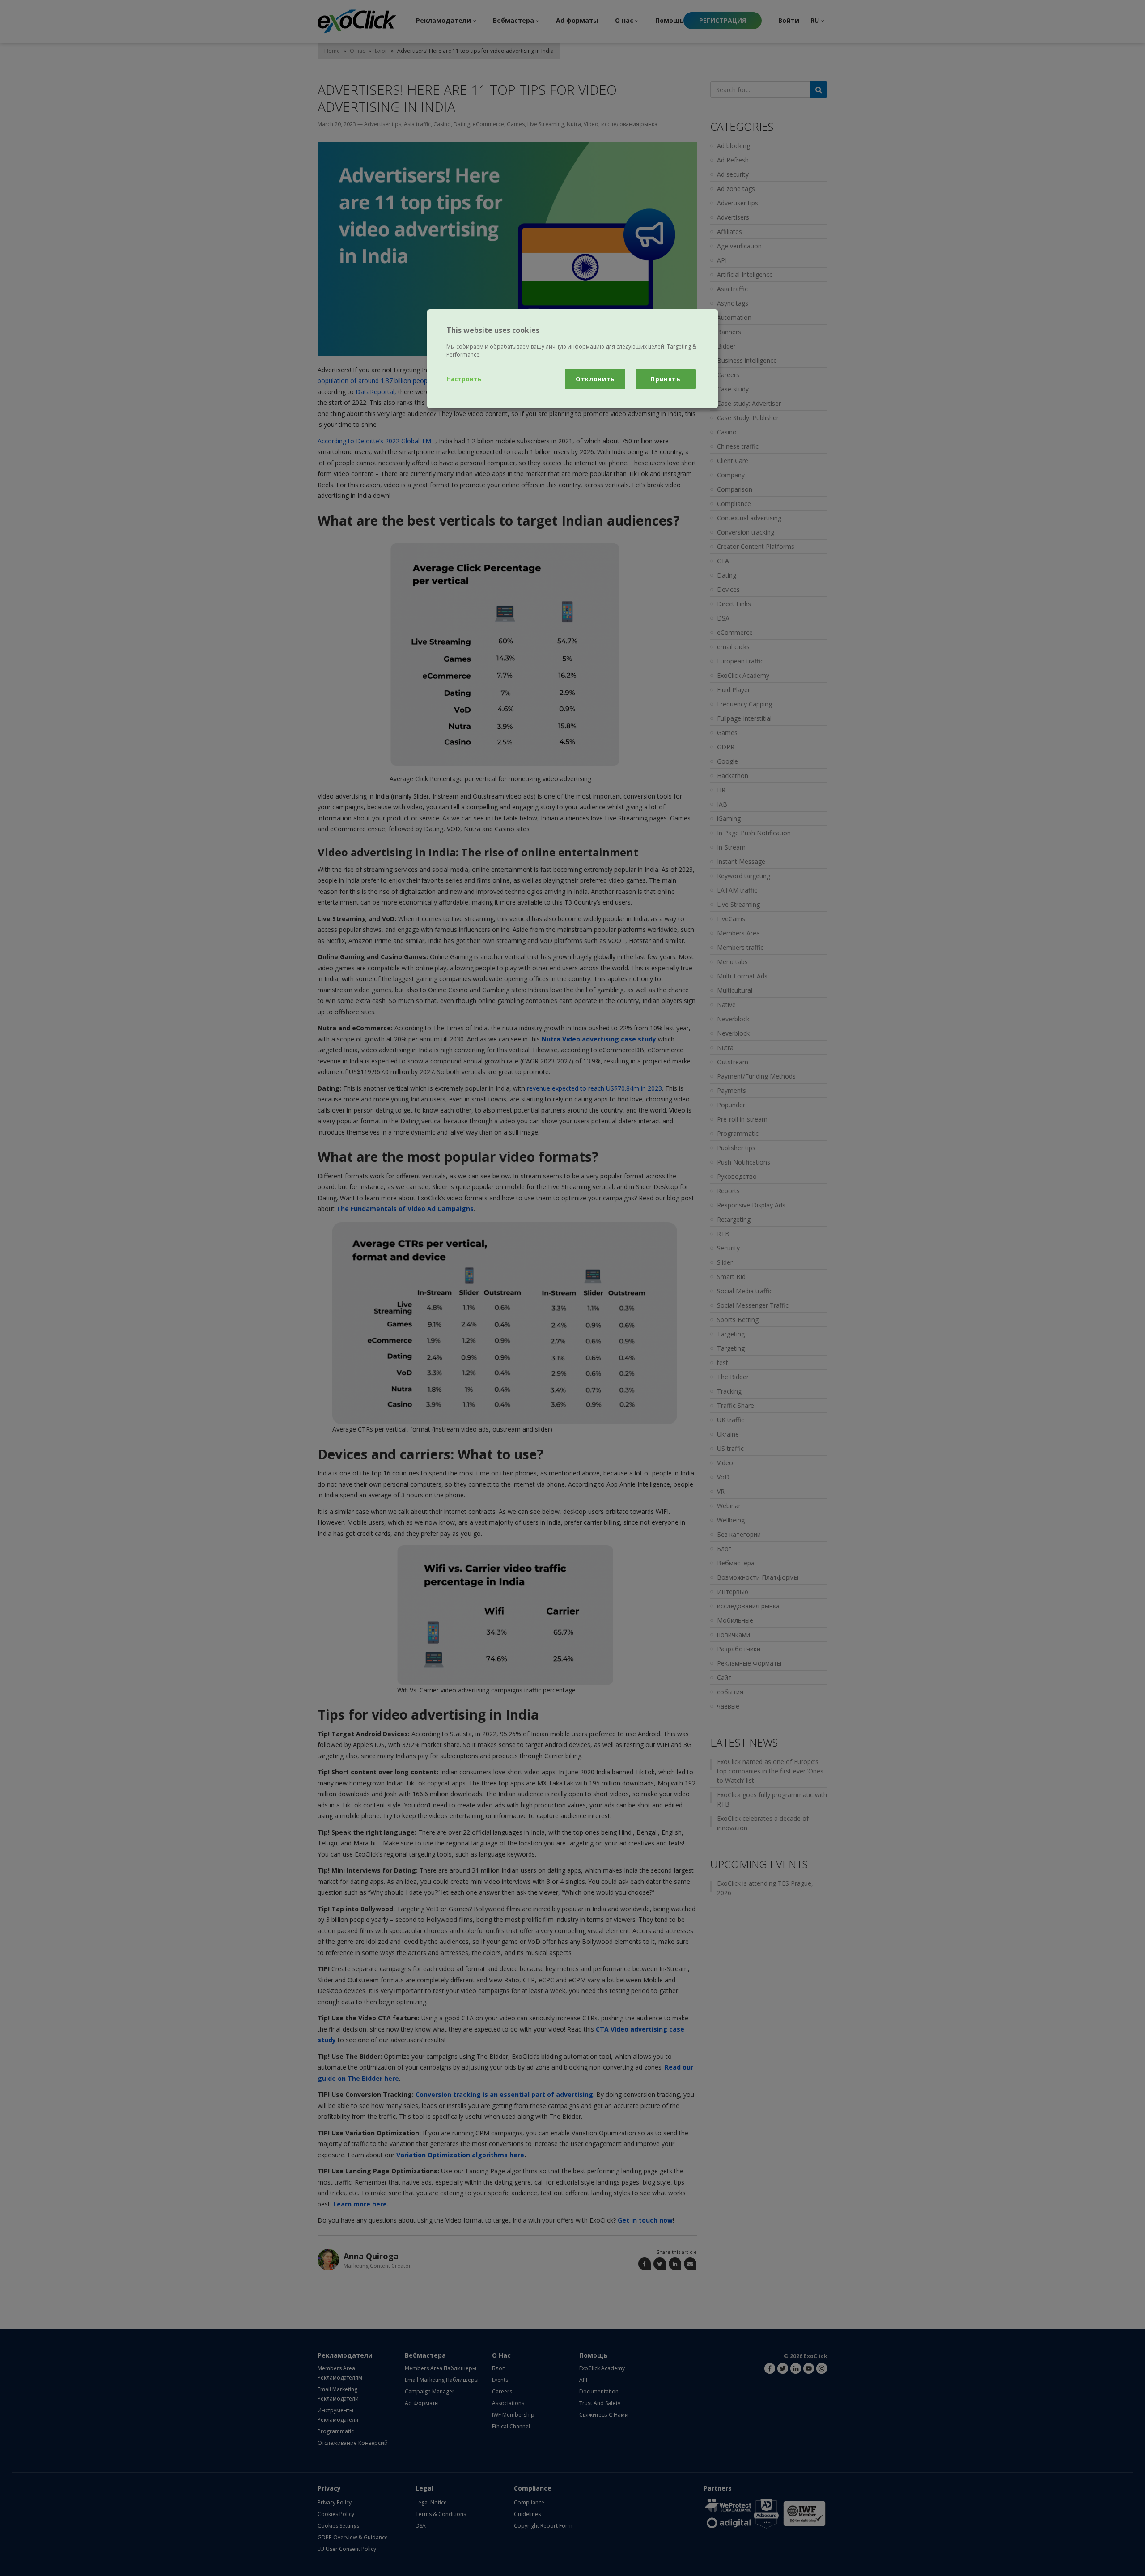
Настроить (464, 379)
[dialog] (572, 359)
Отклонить (595, 379)
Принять (666, 379)
